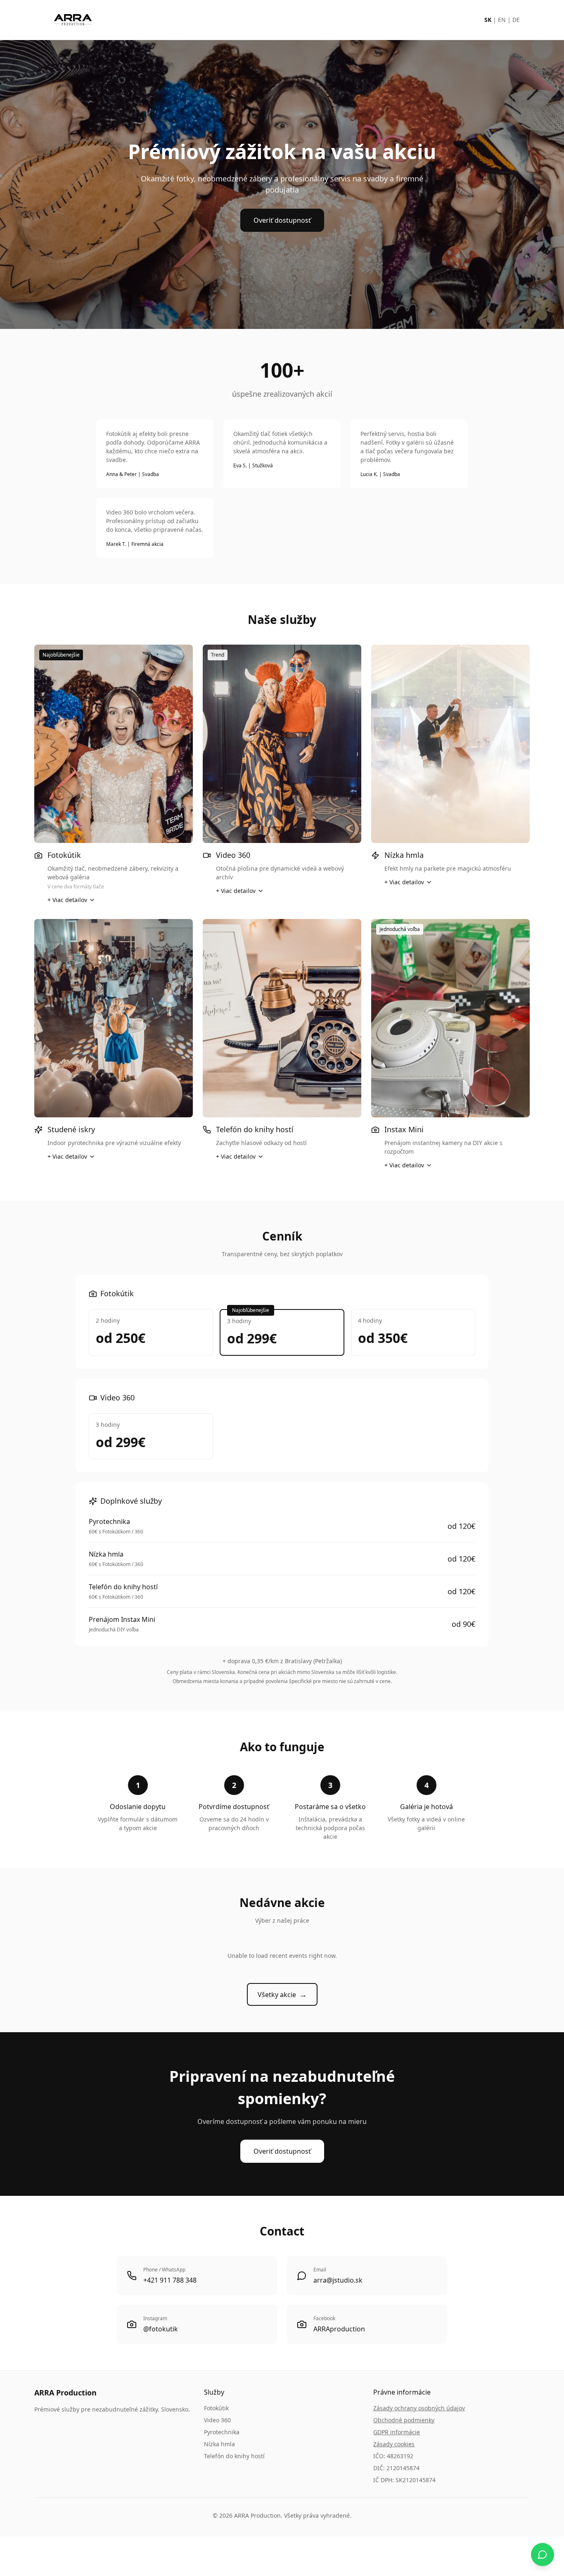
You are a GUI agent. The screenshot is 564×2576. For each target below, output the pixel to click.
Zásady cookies (394, 2444)
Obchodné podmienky (404, 2420)
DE (516, 20)
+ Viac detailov (67, 900)
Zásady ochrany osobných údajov (419, 2408)
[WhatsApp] (543, 2555)
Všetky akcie (282, 1994)
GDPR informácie (397, 2432)
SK (488, 20)
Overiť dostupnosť (282, 220)
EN (502, 20)
